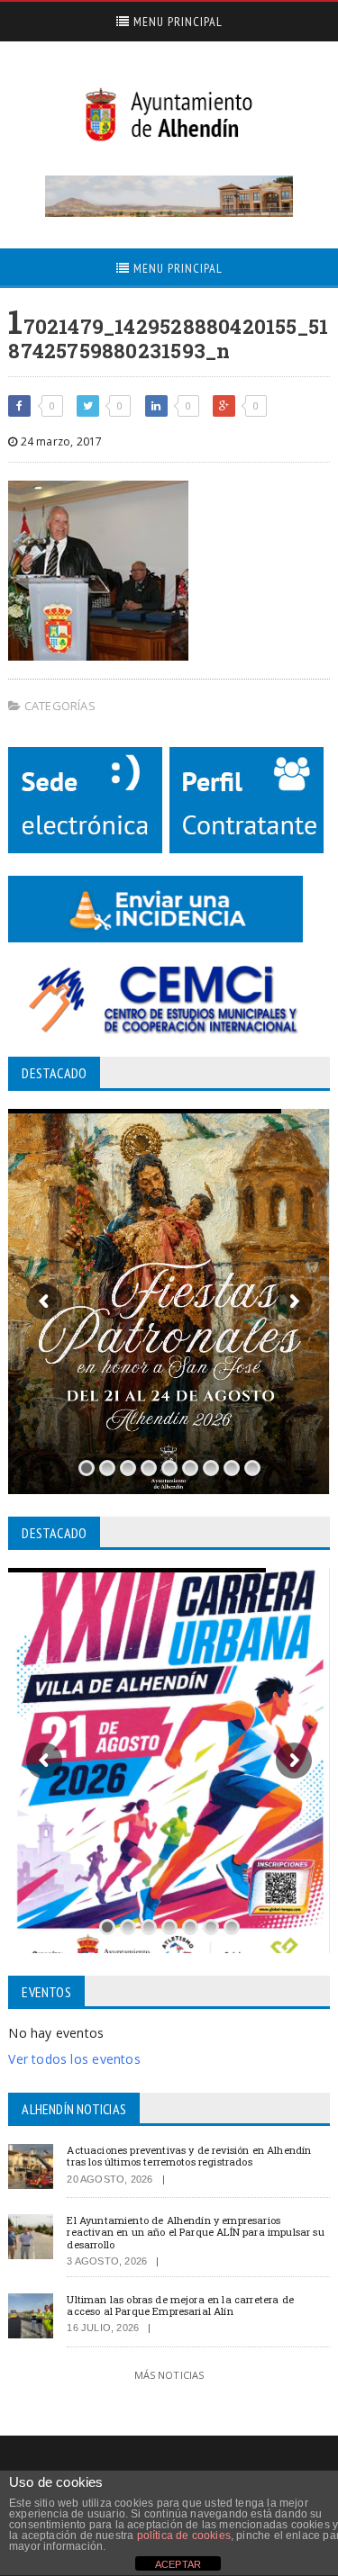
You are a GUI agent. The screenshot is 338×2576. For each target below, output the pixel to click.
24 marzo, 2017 (60, 441)
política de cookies (184, 2535)
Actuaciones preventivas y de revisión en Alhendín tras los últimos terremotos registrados (189, 2156)
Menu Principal (176, 22)
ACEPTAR (178, 2564)
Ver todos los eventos (74, 2059)
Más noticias (169, 2375)
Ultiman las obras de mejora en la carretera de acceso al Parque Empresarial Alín (180, 2305)
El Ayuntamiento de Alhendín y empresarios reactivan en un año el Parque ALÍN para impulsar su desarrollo (195, 2232)
